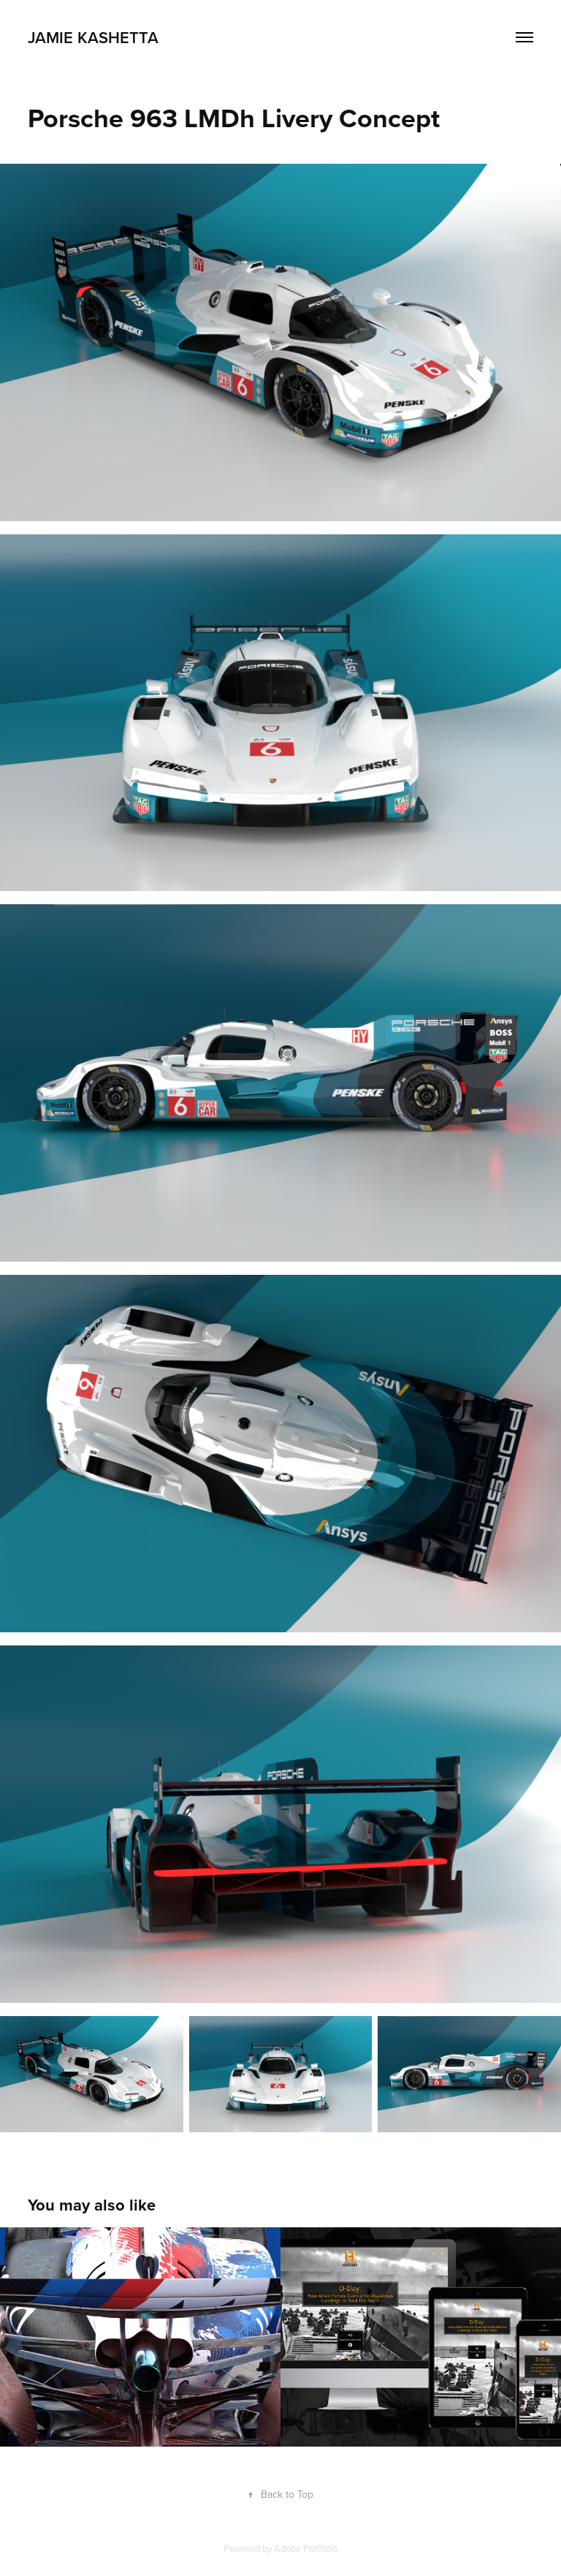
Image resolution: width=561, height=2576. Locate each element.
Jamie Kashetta (93, 37)
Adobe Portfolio (306, 2548)
